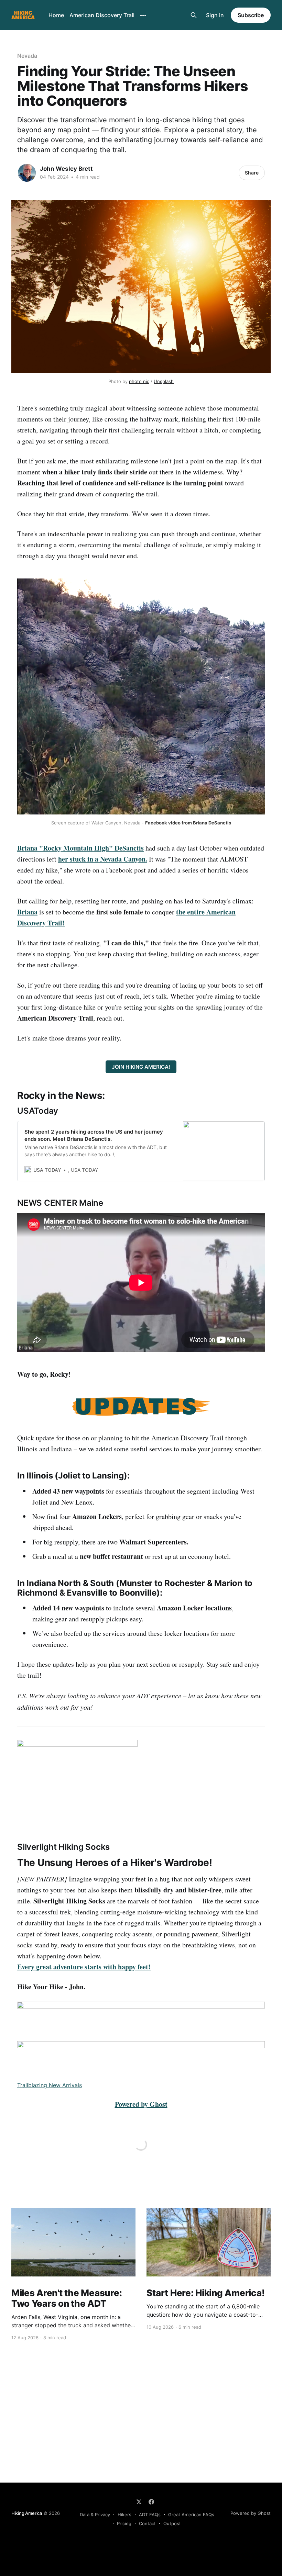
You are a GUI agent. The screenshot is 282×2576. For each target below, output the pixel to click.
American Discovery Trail (102, 15)
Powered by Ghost (251, 2513)
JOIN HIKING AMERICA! (141, 1067)
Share (252, 173)
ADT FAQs (150, 2515)
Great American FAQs (191, 2515)
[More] (143, 15)
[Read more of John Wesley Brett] (27, 173)
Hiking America (27, 2513)
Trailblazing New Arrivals (50, 2085)
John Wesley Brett (66, 169)
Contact (147, 2523)
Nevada (27, 56)
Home (56, 15)
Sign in (215, 15)
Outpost (172, 2523)
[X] (139, 2502)
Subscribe (251, 15)
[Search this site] (194, 15)
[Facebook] (151, 2502)
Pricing (124, 2523)
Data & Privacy (95, 2515)
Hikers (124, 2515)
